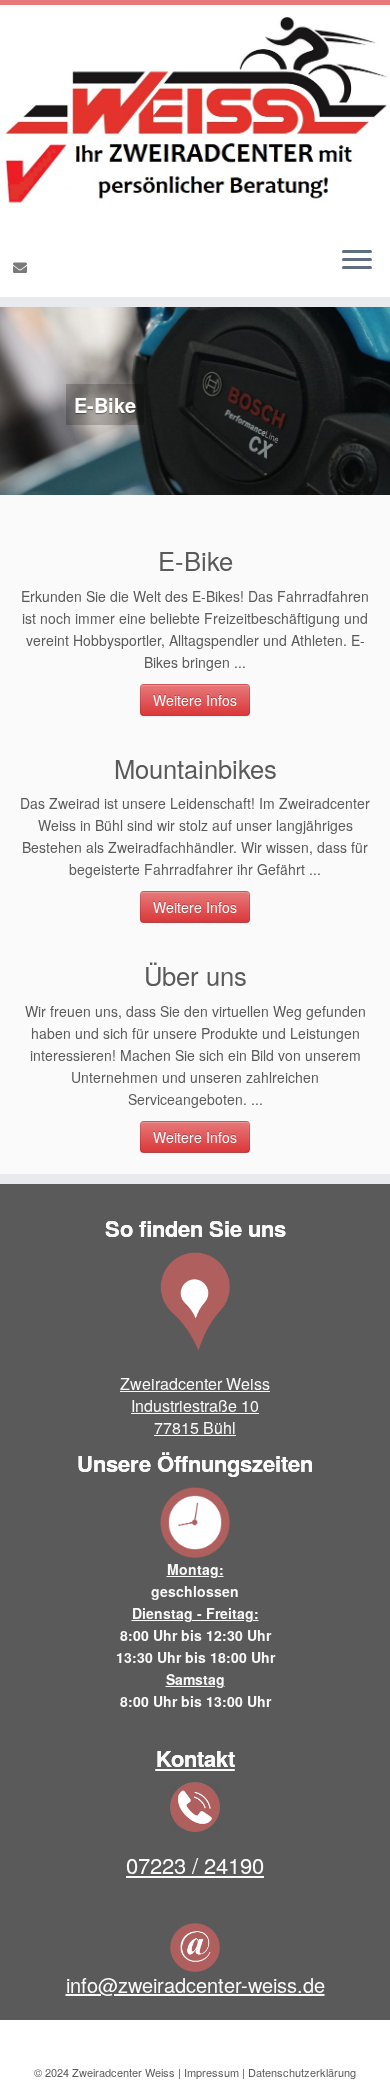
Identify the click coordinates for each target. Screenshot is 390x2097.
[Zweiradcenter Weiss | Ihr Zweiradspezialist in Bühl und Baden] (195, 117)
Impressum (211, 2072)
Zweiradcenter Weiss (123, 2072)
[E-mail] (23, 267)
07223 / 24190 (195, 1864)
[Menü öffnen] (357, 261)
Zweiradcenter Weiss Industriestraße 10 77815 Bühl (195, 1405)
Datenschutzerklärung (302, 2072)
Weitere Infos (195, 700)
